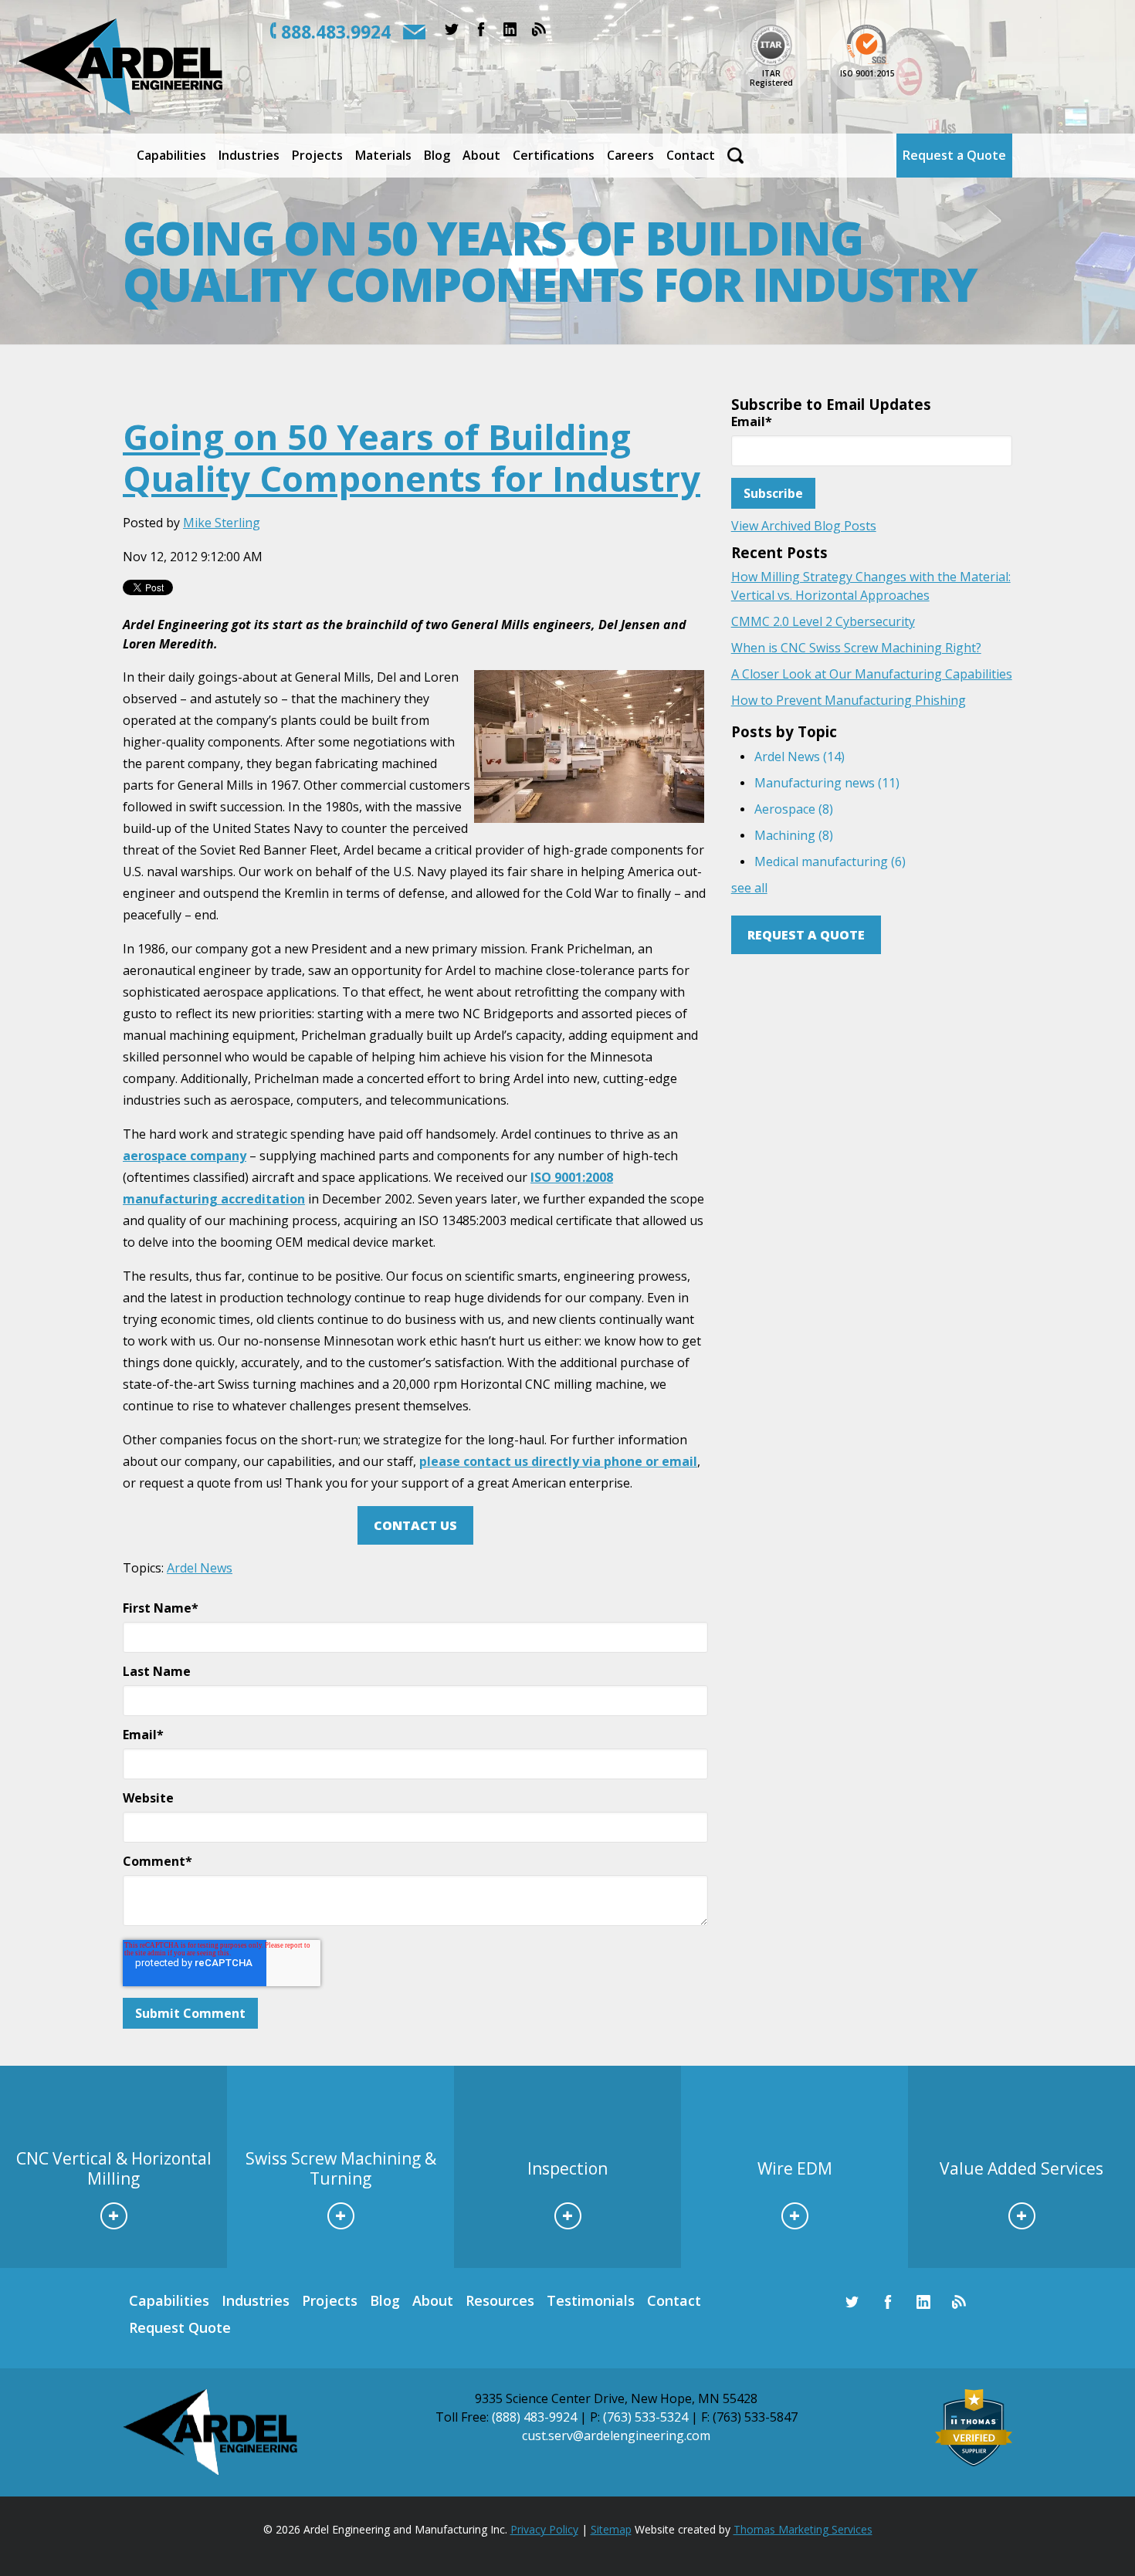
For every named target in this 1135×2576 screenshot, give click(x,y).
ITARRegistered (771, 78)
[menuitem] (171, 156)
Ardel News (200, 1568)
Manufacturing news (827, 783)
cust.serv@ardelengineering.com (616, 2436)
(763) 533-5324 (645, 2417)
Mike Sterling (222, 523)
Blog (385, 2300)
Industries (256, 2300)
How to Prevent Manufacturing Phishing (849, 700)
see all (749, 888)
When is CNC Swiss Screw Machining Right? (856, 648)
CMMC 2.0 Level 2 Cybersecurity (823, 621)
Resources (500, 2300)
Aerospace (794, 809)
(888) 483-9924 (534, 2417)
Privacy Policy (544, 2529)
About (433, 2300)
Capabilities (169, 2300)
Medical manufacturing (830, 861)
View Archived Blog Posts (804, 526)
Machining (794, 835)
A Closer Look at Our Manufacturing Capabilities (872, 674)
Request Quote (180, 2327)
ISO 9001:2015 (867, 73)
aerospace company (185, 1156)
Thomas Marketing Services (803, 2529)
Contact (674, 2300)
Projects (330, 2300)
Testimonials (591, 2300)
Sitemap (611, 2529)
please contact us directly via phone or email (558, 1461)
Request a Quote (806, 935)
